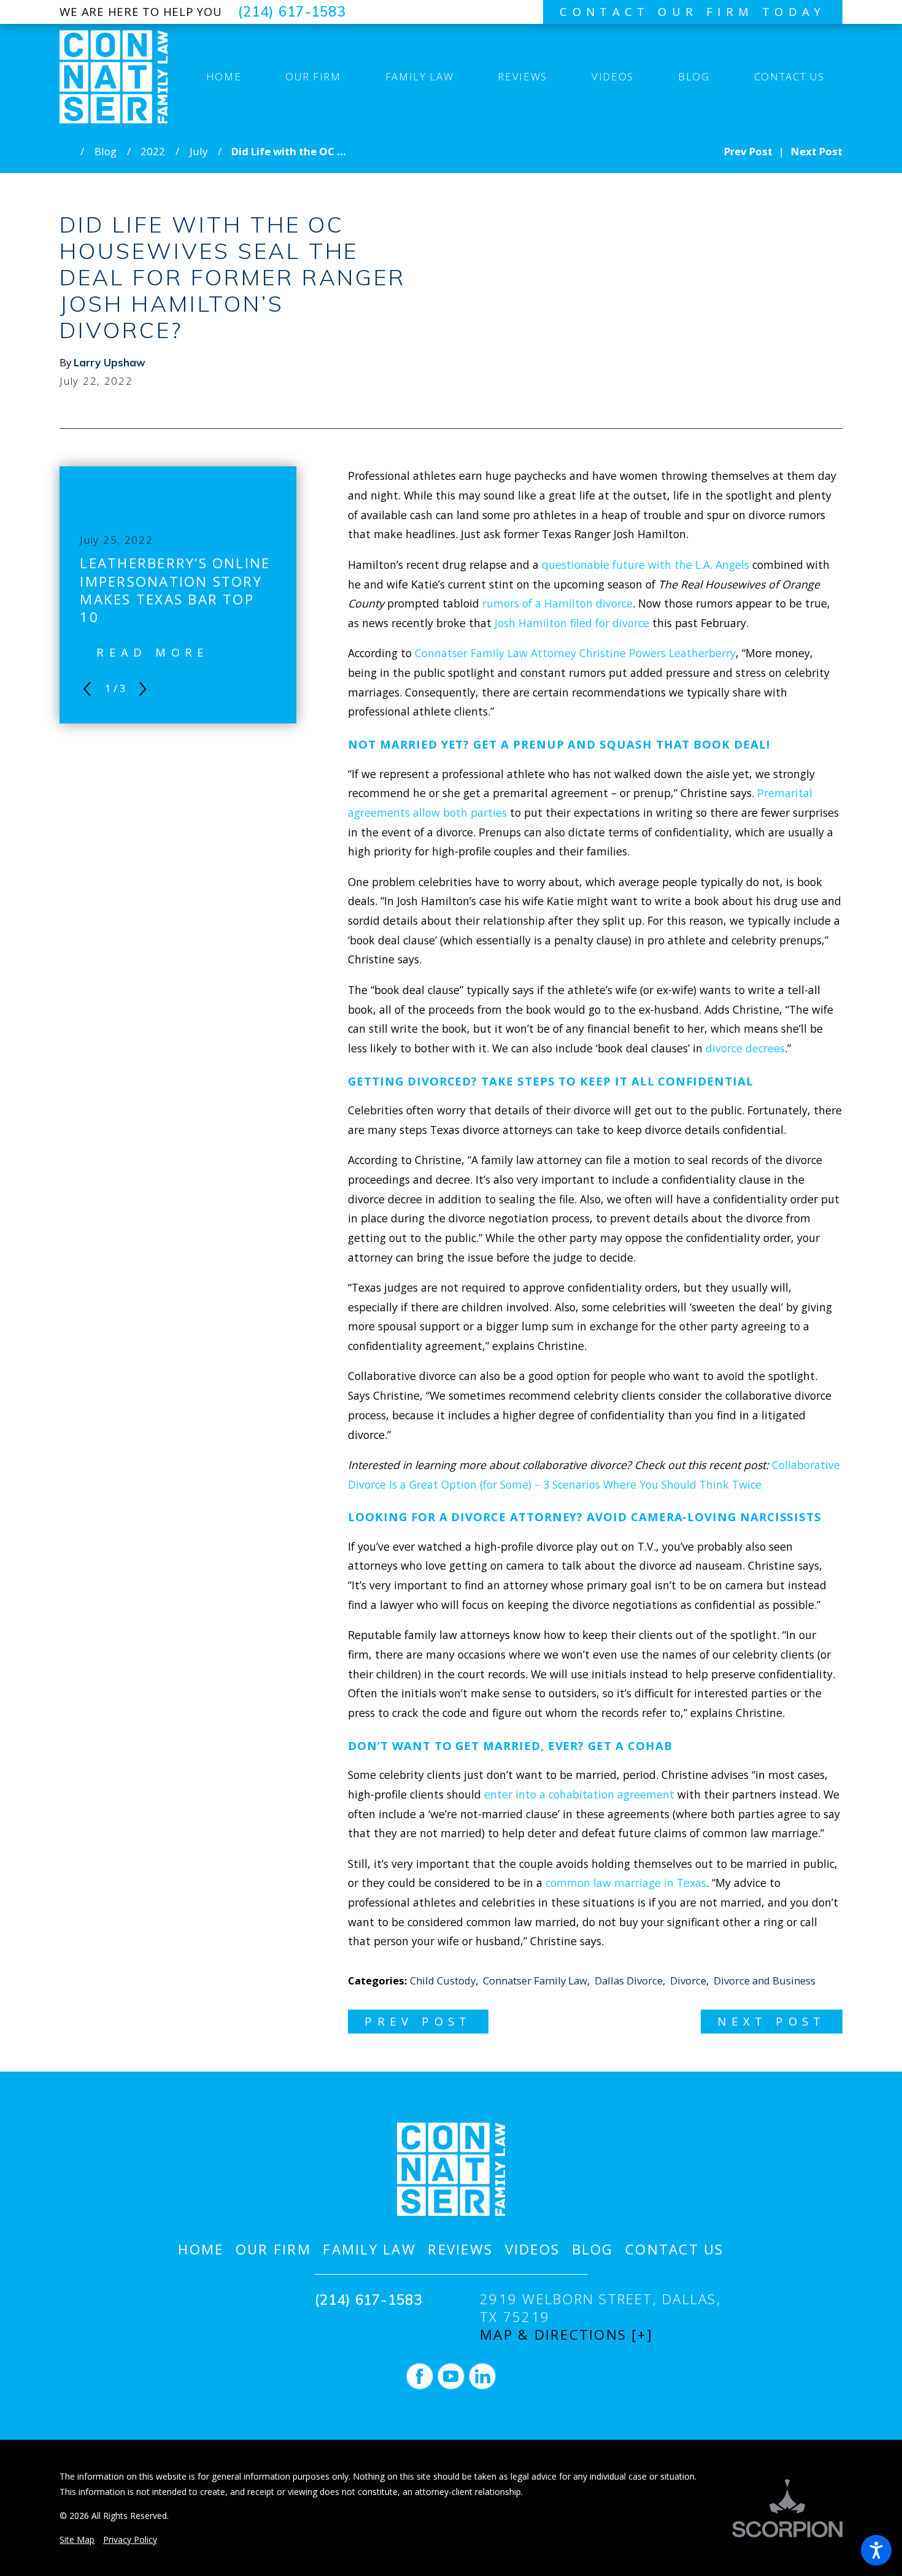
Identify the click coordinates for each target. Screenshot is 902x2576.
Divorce (688, 1980)
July (199, 151)
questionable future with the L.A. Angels (646, 565)
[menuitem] (223, 77)
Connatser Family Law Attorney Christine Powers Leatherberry (575, 653)
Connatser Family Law (535, 1980)
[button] (876, 2550)
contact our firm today (693, 11)
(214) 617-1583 (292, 12)
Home (201, 2249)
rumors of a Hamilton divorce (557, 603)
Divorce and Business (765, 1980)
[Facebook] (420, 2377)
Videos (532, 2249)
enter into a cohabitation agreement (579, 1794)
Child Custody (443, 1980)
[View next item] (143, 689)
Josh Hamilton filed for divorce (572, 623)
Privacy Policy (130, 2539)
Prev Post (418, 2021)
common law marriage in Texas (626, 1883)
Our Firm (273, 2249)
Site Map (77, 2539)
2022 (153, 151)
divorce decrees (745, 1048)
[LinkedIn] (482, 2377)
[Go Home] (70, 151)
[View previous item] (87, 689)
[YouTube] (451, 2377)
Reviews (460, 2249)
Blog (106, 151)
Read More (153, 652)
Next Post (772, 2021)
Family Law (369, 2249)
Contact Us (674, 2249)
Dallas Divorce (629, 1980)
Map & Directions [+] (566, 2335)
